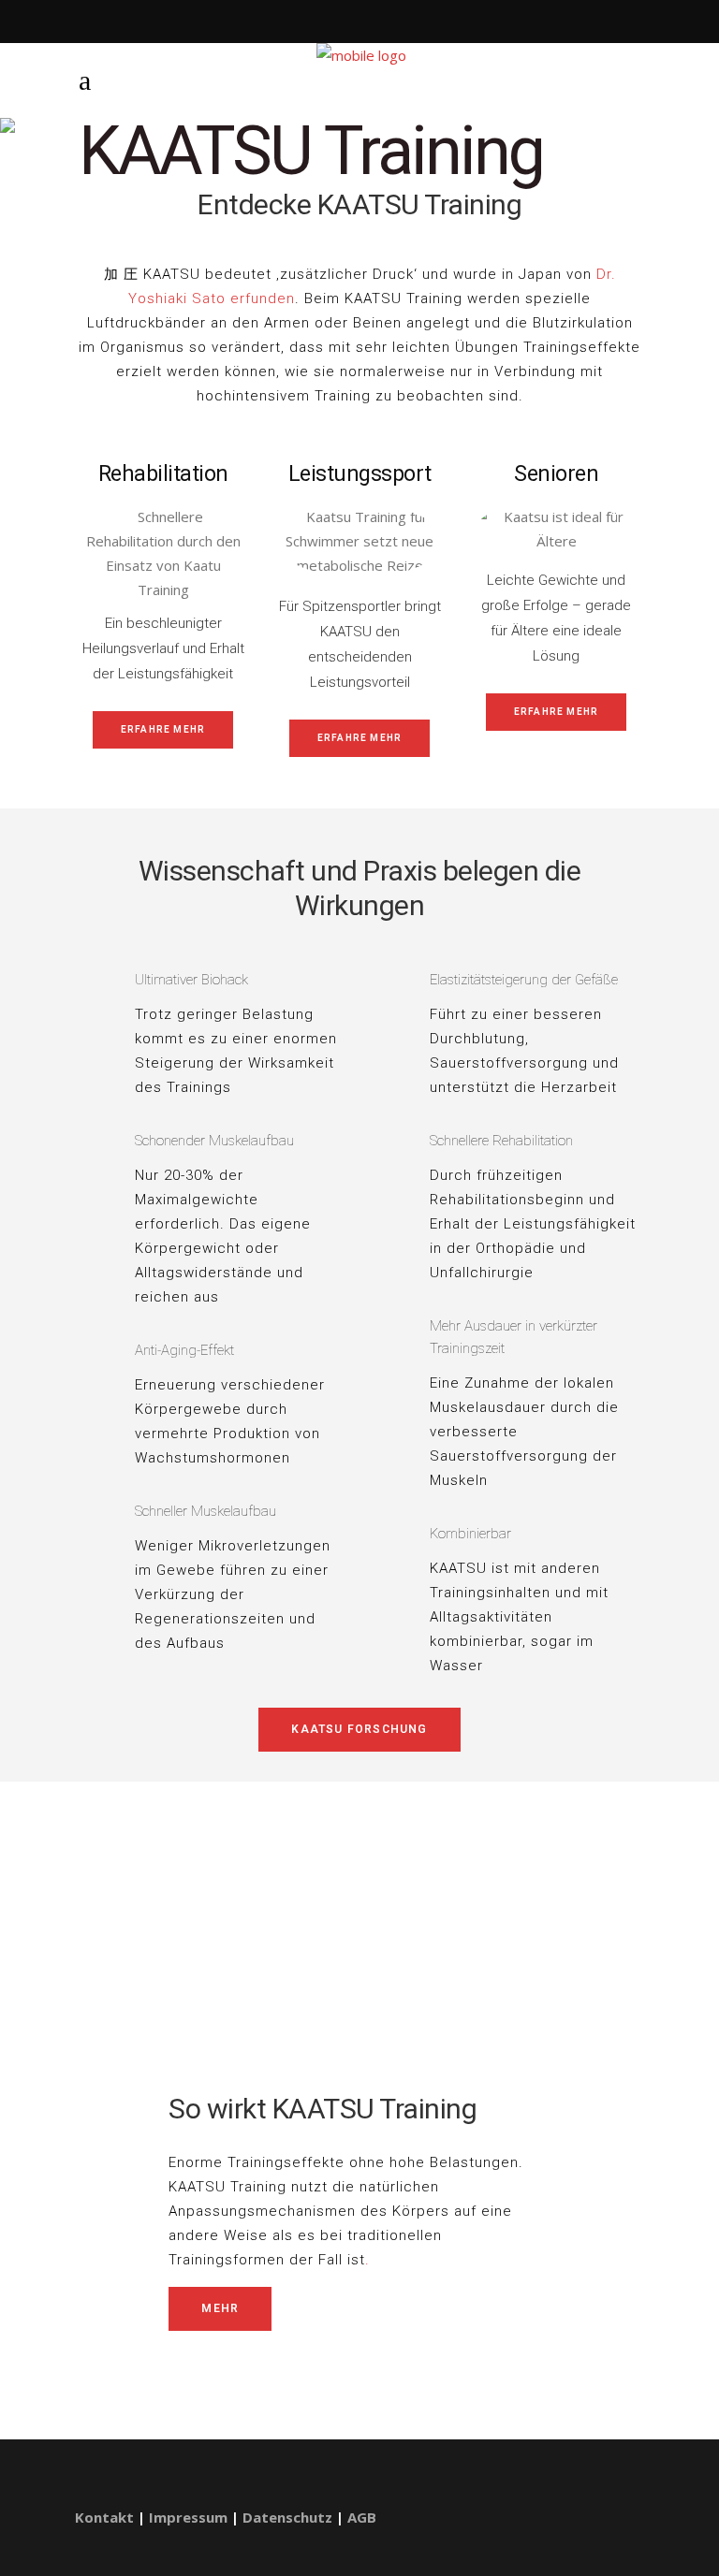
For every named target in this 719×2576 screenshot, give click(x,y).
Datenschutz (287, 2517)
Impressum (188, 2517)
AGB (362, 2517)
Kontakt (104, 2517)
